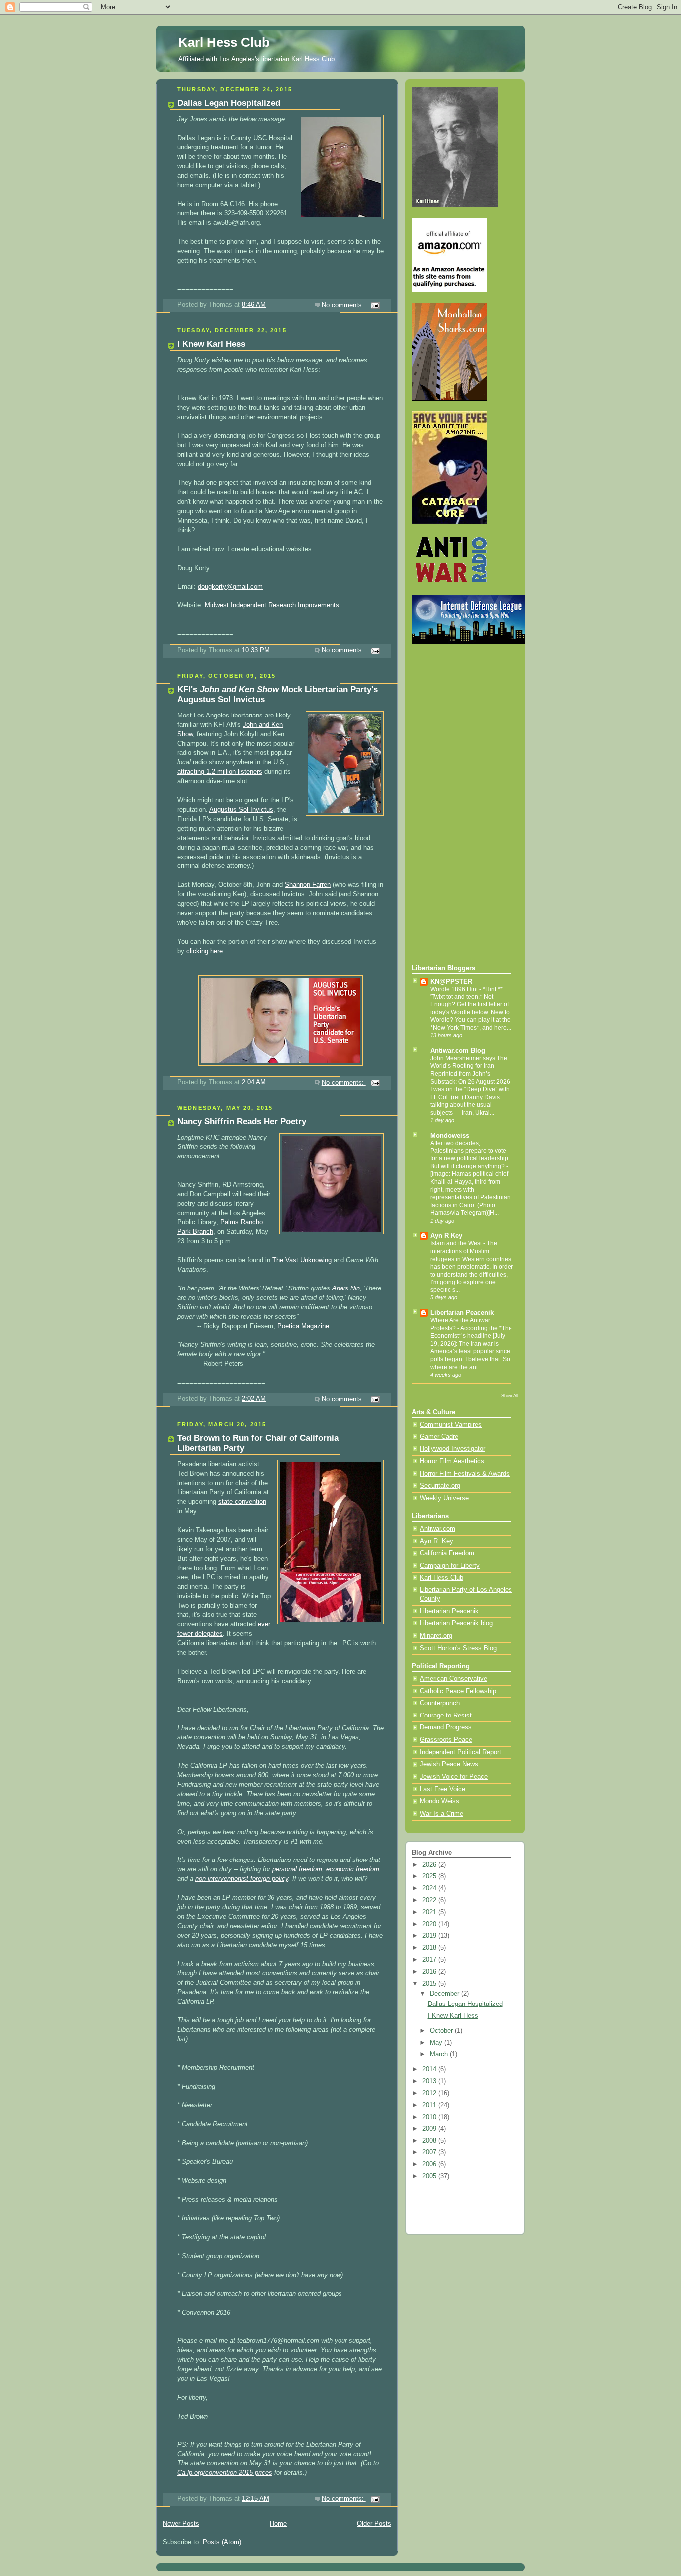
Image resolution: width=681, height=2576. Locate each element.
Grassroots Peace (446, 1740)
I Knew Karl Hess (211, 344)
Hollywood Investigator (452, 1449)
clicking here (205, 951)
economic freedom (353, 1869)
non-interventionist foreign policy (242, 1879)
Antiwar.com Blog (458, 1051)
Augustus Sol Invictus (241, 810)
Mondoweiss (450, 1136)
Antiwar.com (437, 1529)
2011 (430, 2105)
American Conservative (453, 1679)
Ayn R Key (446, 1236)
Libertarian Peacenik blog (456, 1623)
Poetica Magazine (303, 1326)
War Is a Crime (441, 1814)
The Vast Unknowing (302, 1260)
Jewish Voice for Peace (454, 1777)
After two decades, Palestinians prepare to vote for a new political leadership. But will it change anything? (470, 1155)
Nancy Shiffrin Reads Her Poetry (242, 1121)
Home (278, 2524)
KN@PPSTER (451, 982)
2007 (430, 2152)
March (440, 2054)
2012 (430, 2093)
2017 (430, 1960)
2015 (430, 1984)
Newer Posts (181, 2524)
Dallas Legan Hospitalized (229, 103)
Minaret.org (436, 1636)
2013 (430, 2081)
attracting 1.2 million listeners (220, 772)
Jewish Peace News (449, 1764)
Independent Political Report (460, 1752)
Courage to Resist (446, 1716)
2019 (430, 1936)
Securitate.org (440, 1486)
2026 (430, 1865)
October (442, 2031)
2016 (430, 1972)
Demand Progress (446, 1727)
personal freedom (297, 1869)
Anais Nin (346, 1288)
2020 (430, 1924)
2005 (430, 2176)
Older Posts (374, 2524)
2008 (430, 2141)
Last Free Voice (442, 1789)
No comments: (344, 305)
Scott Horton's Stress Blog (458, 1648)
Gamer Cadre (439, 1437)
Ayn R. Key (436, 1541)
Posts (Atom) (222, 2542)
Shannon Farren (308, 885)
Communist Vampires (451, 1425)
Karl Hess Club (224, 42)
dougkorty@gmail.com (230, 587)
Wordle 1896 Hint (455, 989)
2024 (430, 1888)
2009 (430, 2129)
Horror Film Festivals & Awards (465, 1474)
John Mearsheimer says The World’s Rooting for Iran (469, 1062)
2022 (430, 1900)
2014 (430, 2069)
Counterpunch (440, 1703)
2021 (430, 1912)
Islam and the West (457, 1243)
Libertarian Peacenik (462, 1313)
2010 (430, 2117)
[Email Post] (375, 305)
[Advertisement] (452, 804)
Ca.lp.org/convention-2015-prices (225, 2473)
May (437, 2043)
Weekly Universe (444, 1498)
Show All (510, 1395)
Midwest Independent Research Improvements (272, 605)
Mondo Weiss (439, 1801)
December (445, 1994)
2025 (430, 1876)
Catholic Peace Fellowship (458, 1691)
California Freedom (447, 1553)
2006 (430, 2164)
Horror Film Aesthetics (452, 1461)
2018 (430, 1948)
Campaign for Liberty (450, 1566)
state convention (242, 1502)
